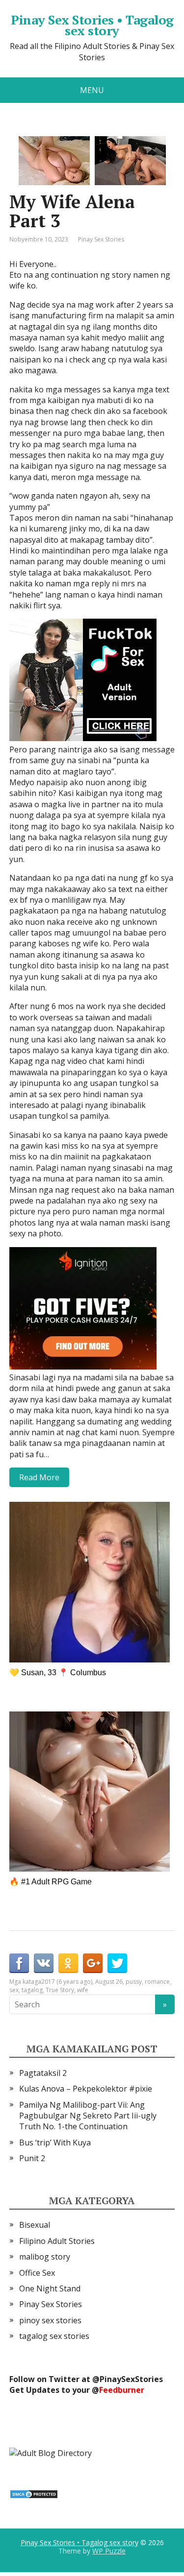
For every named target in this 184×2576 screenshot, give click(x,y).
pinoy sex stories (50, 2320)
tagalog (32, 1990)
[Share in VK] (44, 1963)
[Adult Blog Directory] (51, 2452)
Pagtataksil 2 (43, 2073)
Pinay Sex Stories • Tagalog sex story (92, 25)
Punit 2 (32, 2158)
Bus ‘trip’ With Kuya (55, 2143)
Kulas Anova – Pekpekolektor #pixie (86, 2089)
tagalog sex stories (54, 2336)
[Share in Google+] (93, 1963)
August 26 (109, 1982)
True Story (60, 1990)
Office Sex (37, 2273)
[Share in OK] (68, 1963)
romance (157, 1982)
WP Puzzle (109, 2551)
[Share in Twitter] (117, 1963)
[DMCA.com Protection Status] (34, 2493)
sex (14, 1990)
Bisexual (35, 2225)
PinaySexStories (131, 2379)
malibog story (45, 2257)
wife (83, 1990)
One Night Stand (50, 2288)
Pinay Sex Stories (101, 239)
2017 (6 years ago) (67, 1982)
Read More (39, 1477)
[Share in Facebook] (19, 1963)
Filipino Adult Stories (57, 2241)
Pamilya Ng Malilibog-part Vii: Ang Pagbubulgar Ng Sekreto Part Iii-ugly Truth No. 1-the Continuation (88, 2116)
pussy (134, 1982)
